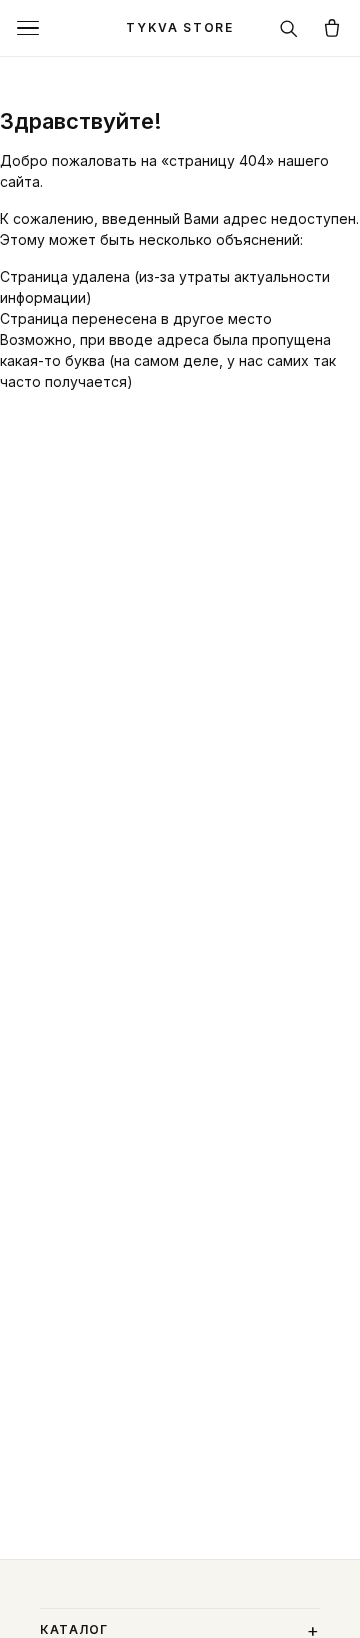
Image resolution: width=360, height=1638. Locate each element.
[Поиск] (288, 28)
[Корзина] (332, 28)
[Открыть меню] (28, 28)
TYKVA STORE (179, 27)
